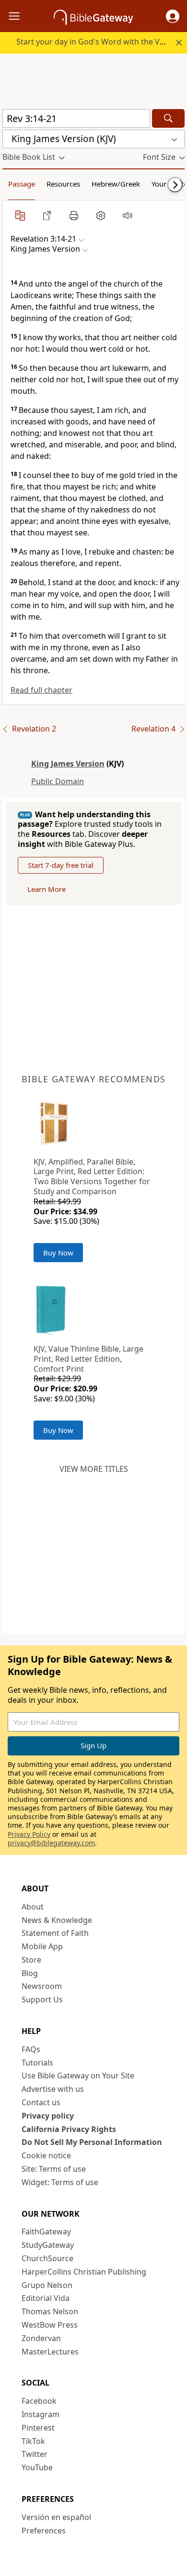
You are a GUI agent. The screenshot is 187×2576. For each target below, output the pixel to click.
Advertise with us (53, 2089)
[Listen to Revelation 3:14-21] (128, 215)
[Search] (168, 118)
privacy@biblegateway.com (51, 1843)
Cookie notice (46, 2155)
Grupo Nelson (47, 2285)
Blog (30, 1973)
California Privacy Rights (69, 2129)
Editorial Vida (46, 2298)
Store (31, 1960)
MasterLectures (50, 2352)
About (33, 1907)
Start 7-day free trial (61, 865)
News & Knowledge (57, 1920)
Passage (22, 184)
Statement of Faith (55, 1933)
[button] (173, 16)
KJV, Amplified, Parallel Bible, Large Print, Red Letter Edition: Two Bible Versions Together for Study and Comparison (92, 1177)
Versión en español (56, 2517)
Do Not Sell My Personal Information (92, 2142)
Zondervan (41, 2338)
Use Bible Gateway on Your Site (78, 2076)
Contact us (41, 2102)
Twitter (35, 2454)
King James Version (68, 764)
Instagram (41, 2414)
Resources (63, 184)
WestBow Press (50, 2325)
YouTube (37, 2467)
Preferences (44, 2531)
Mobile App (42, 1946)
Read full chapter (41, 690)
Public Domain (58, 781)
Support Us (42, 1999)
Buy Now (58, 1253)
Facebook (39, 2401)
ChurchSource (47, 2258)
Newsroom (42, 1986)
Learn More (47, 889)
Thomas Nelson (50, 2311)
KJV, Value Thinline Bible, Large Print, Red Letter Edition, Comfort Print (88, 1359)
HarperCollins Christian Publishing (84, 2272)
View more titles (94, 1469)
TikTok (33, 2441)
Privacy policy (48, 2116)
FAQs (31, 2049)
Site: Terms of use (54, 2169)
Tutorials (37, 2063)
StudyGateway (48, 2245)
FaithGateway (46, 2232)
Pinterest (38, 2428)
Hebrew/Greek (116, 184)
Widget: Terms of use (60, 2182)
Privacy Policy (29, 1834)
